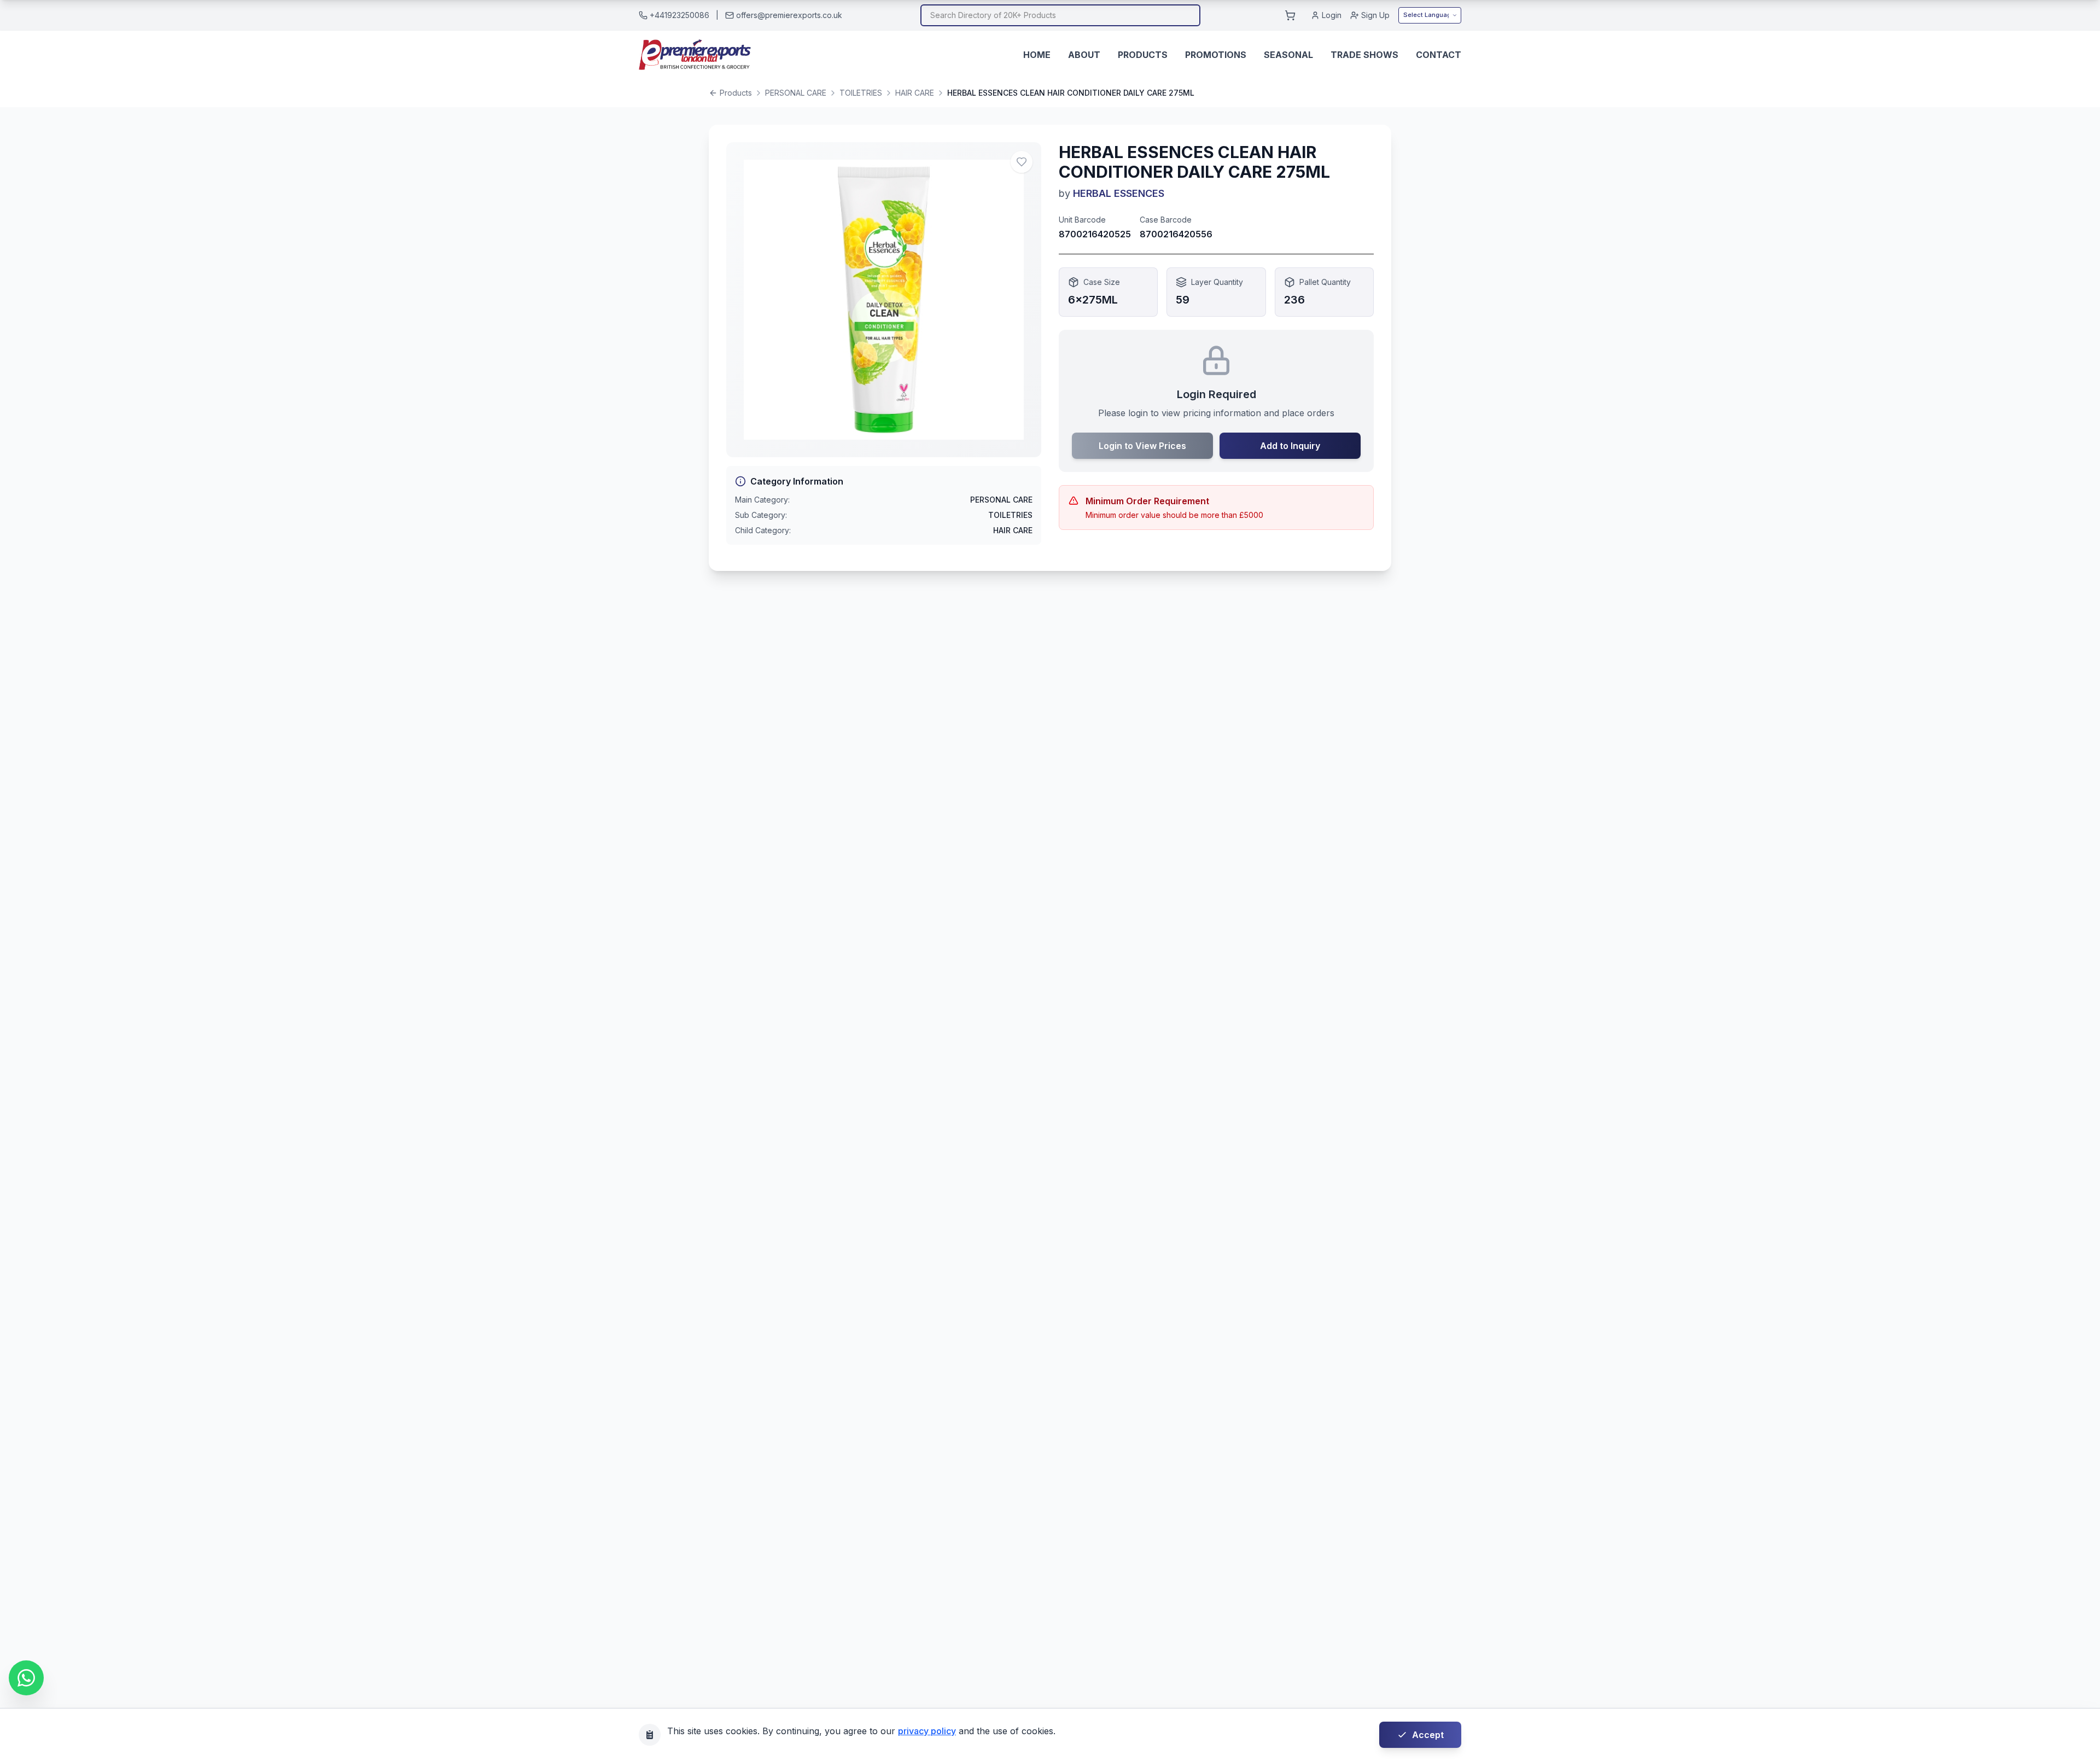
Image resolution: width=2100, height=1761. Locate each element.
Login (1332, 15)
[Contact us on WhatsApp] (26, 1678)
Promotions (1216, 55)
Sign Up (1375, 15)
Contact (1439, 55)
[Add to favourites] (1022, 162)
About (1084, 55)
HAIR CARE (915, 93)
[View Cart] (1290, 15)
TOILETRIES (861, 93)
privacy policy (927, 1731)
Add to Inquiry (1290, 446)
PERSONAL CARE (796, 93)
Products (1143, 55)
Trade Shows (1364, 55)
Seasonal (1288, 55)
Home (1037, 55)
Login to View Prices (1142, 446)
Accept (1428, 1735)
